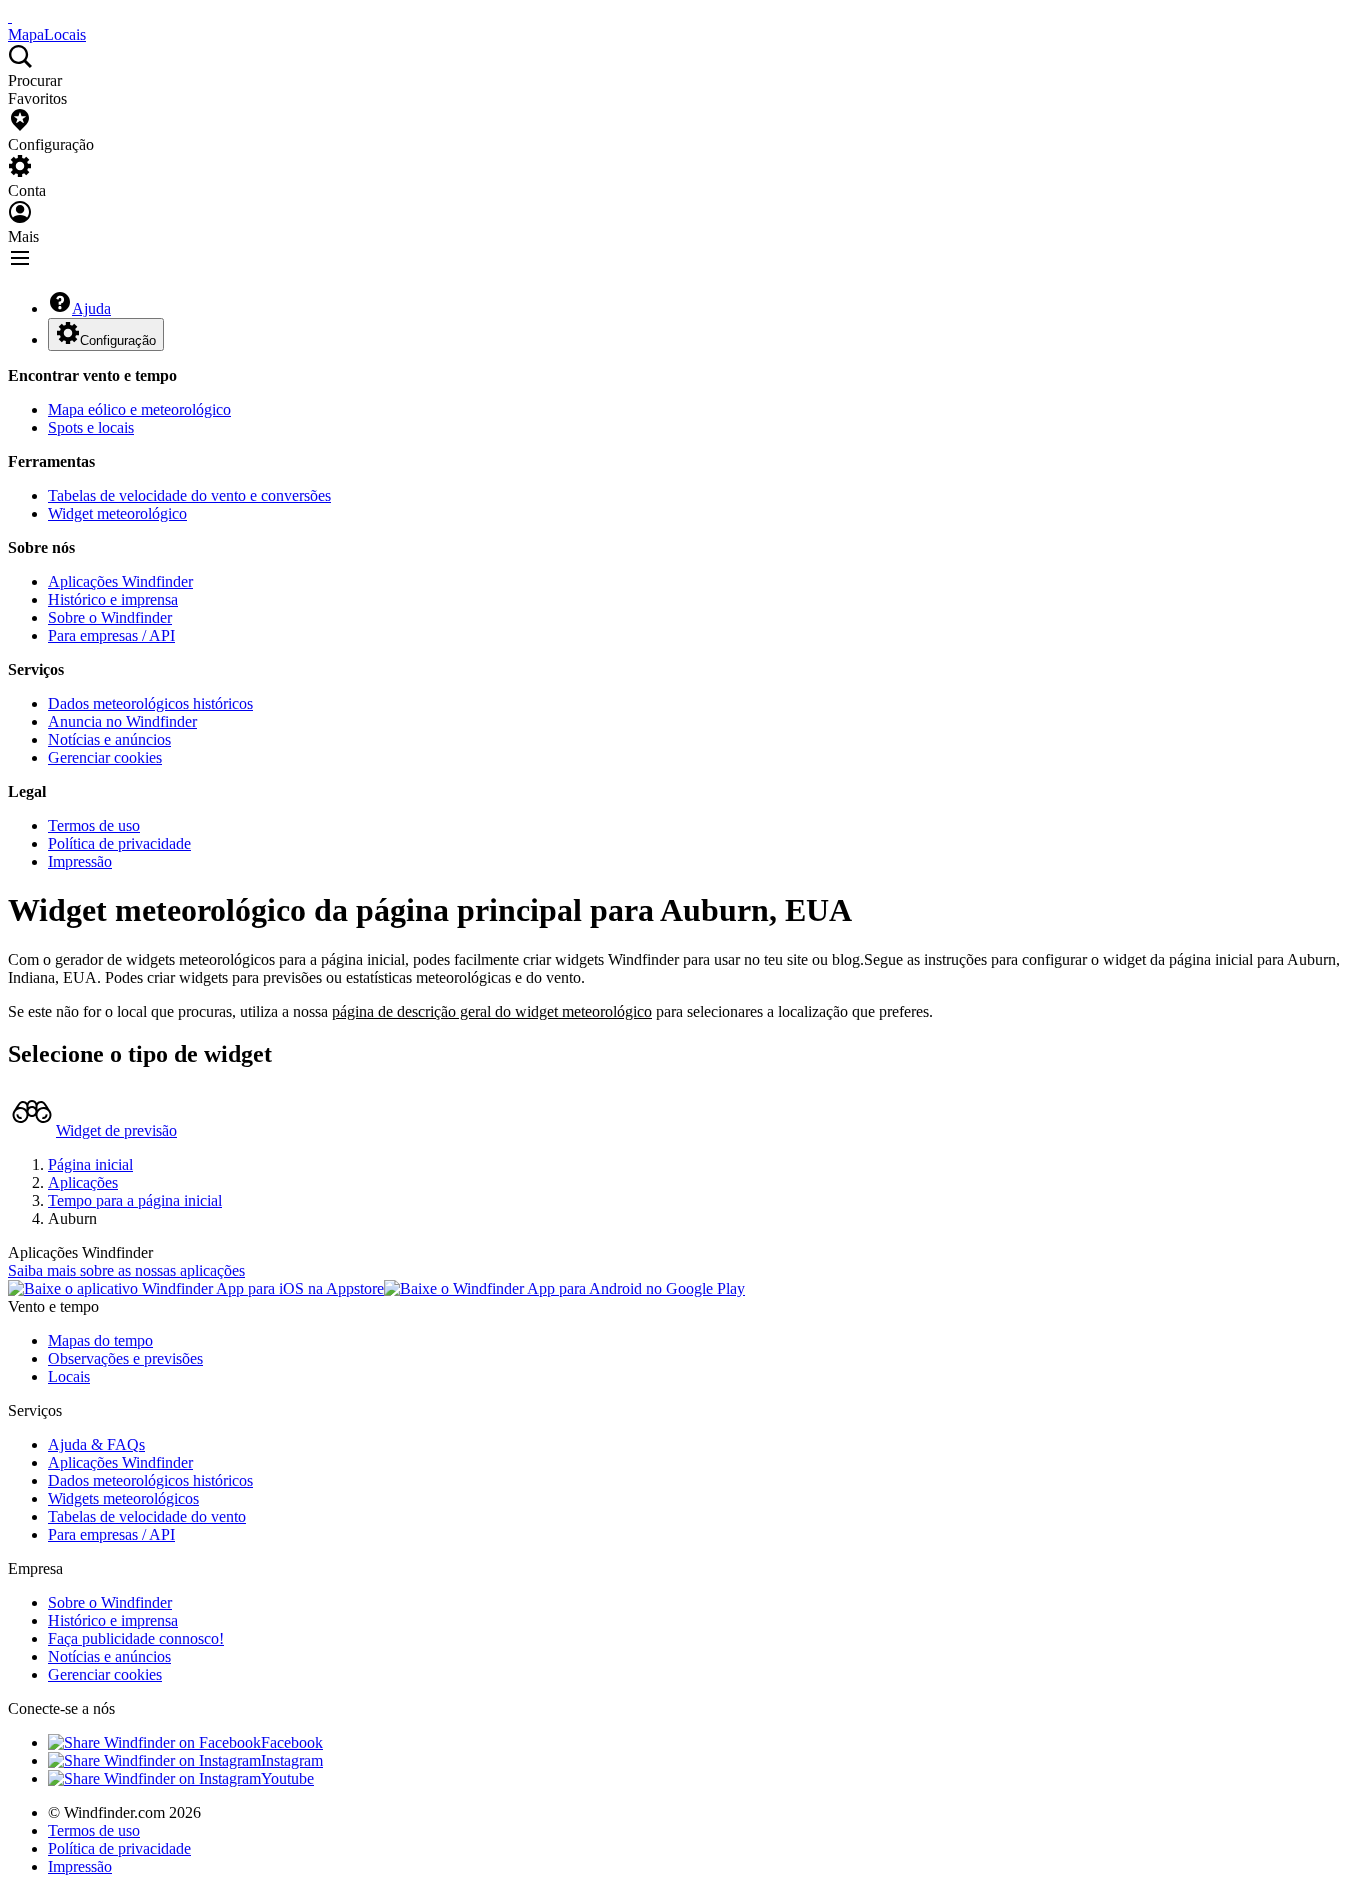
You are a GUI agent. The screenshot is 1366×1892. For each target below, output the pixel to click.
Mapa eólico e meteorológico (139, 409)
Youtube (287, 1778)
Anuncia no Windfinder (122, 721)
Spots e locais (91, 427)
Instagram (292, 1760)
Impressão (80, 861)
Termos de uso (94, 825)
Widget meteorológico (117, 513)
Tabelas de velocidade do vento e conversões (189, 495)
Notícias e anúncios (109, 739)
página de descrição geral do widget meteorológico (492, 1011)
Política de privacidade (119, 843)
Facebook (292, 1742)
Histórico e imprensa (113, 599)
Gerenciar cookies (105, 757)
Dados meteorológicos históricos (150, 703)
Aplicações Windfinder (120, 581)
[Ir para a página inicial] (10, 16)
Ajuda (91, 308)
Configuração (118, 340)
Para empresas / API (111, 635)
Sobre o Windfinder (110, 617)
